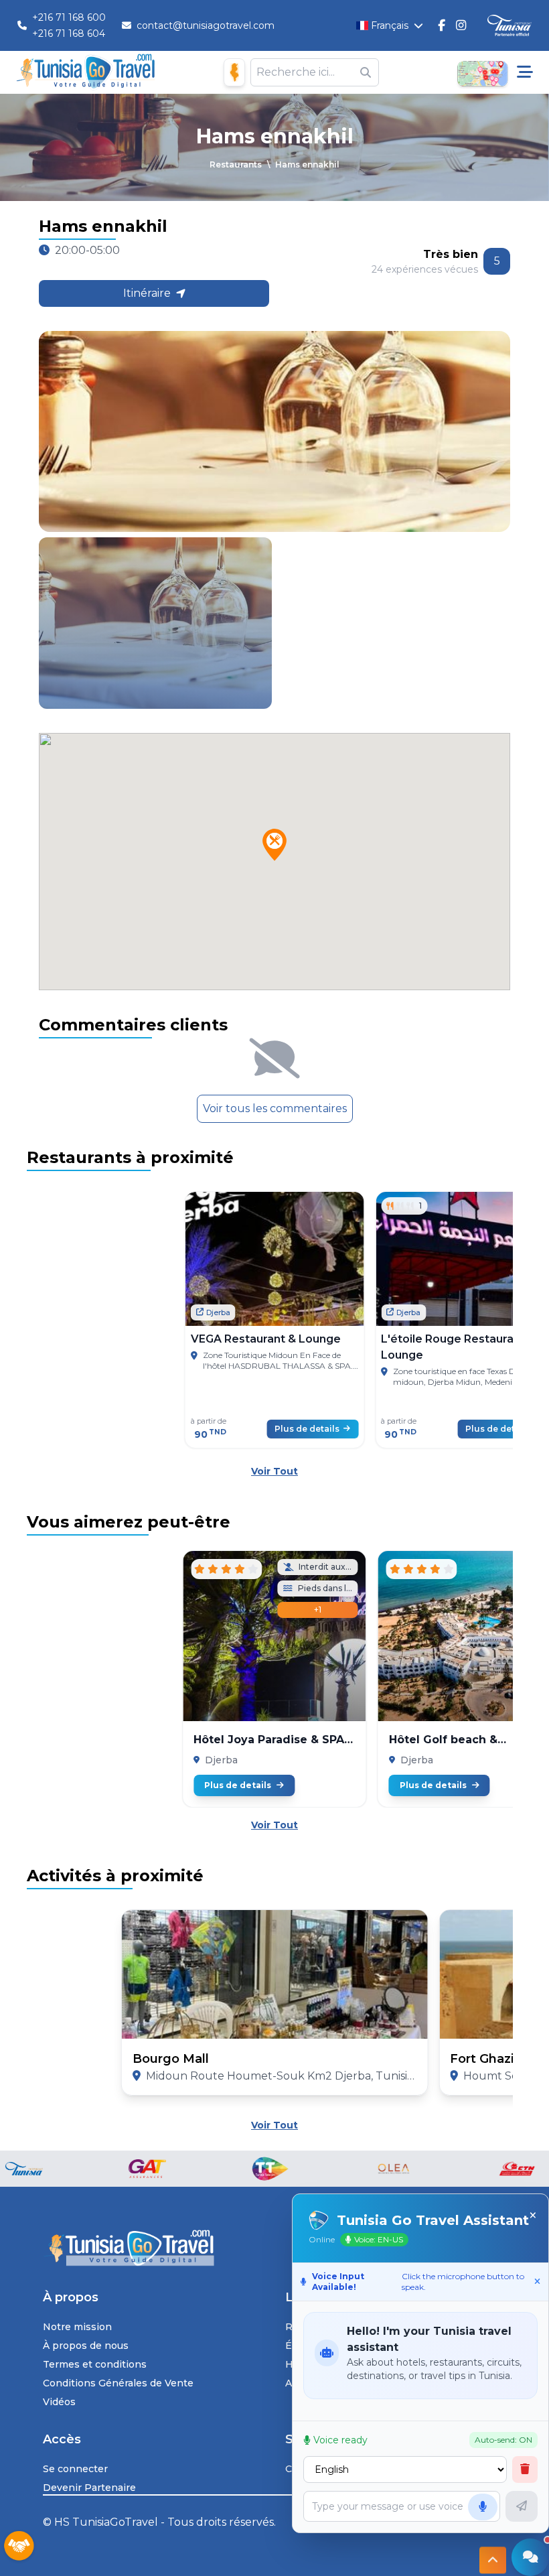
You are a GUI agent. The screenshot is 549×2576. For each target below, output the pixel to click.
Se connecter (75, 2469)
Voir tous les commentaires (275, 1108)
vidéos (59, 2402)
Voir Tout (274, 1471)
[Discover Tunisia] (509, 26)
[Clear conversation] (525, 2469)
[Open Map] (482, 72)
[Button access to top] (493, 2556)
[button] (274, 845)
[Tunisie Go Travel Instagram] (461, 25)
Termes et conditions (95, 2364)
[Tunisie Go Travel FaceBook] (442, 25)
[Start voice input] (483, 2507)
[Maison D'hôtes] (234, 72)
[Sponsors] (19, 2547)
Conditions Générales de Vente (118, 2383)
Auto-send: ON (503, 2440)
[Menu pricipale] (525, 72)
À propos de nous (86, 2346)
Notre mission (77, 2327)
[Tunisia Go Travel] (274, 2248)
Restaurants (236, 164)
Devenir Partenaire (89, 2488)
